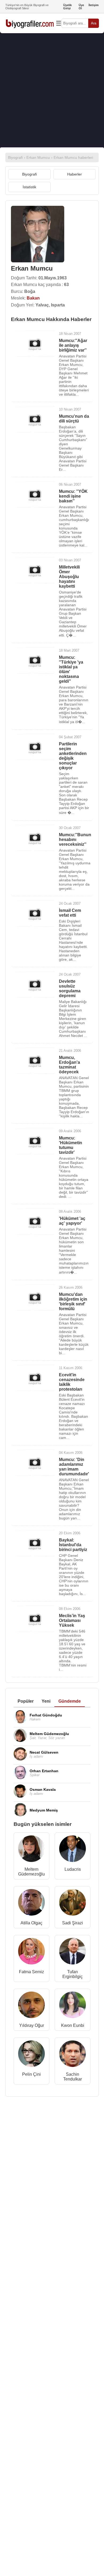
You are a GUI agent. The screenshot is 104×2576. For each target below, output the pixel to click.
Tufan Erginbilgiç (73, 1974)
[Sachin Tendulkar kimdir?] (73, 2055)
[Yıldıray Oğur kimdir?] (31, 2006)
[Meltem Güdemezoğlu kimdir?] (31, 1850)
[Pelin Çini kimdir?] (31, 2055)
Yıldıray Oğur (32, 2025)
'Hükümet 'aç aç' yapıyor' (72, 1221)
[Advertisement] (52, 90)
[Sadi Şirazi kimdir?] (73, 1904)
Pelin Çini (31, 2074)
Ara (94, 23)
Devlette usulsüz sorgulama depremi (70, 988)
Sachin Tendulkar (73, 2077)
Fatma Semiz (31, 1972)
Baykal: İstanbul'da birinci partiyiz (73, 1545)
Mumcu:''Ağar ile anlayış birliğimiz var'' (73, 345)
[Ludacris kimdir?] (73, 1850)
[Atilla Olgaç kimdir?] (31, 1904)
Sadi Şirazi (73, 1923)
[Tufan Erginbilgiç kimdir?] (73, 1952)
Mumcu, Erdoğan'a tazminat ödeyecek (69, 1065)
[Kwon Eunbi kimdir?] (73, 2006)
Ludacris (73, 1869)
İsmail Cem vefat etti (70, 913)
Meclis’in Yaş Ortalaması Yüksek (72, 1620)
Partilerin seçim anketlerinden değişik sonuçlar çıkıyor (73, 756)
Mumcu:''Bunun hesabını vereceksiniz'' (75, 840)
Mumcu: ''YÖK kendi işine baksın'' (73, 496)
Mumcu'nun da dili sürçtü (74, 419)
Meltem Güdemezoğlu (31, 1872)
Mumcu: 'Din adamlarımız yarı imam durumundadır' (74, 1467)
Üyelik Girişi (67, 7)
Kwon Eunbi (73, 2025)
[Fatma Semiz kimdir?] (31, 1952)
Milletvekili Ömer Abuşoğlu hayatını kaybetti (69, 577)
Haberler (75, 174)
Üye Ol (81, 7)
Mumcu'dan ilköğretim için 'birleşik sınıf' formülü (73, 1302)
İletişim (94, 5)
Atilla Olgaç (31, 1923)
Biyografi (29, 174)
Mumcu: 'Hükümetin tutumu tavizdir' (71, 1145)
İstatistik (29, 187)
